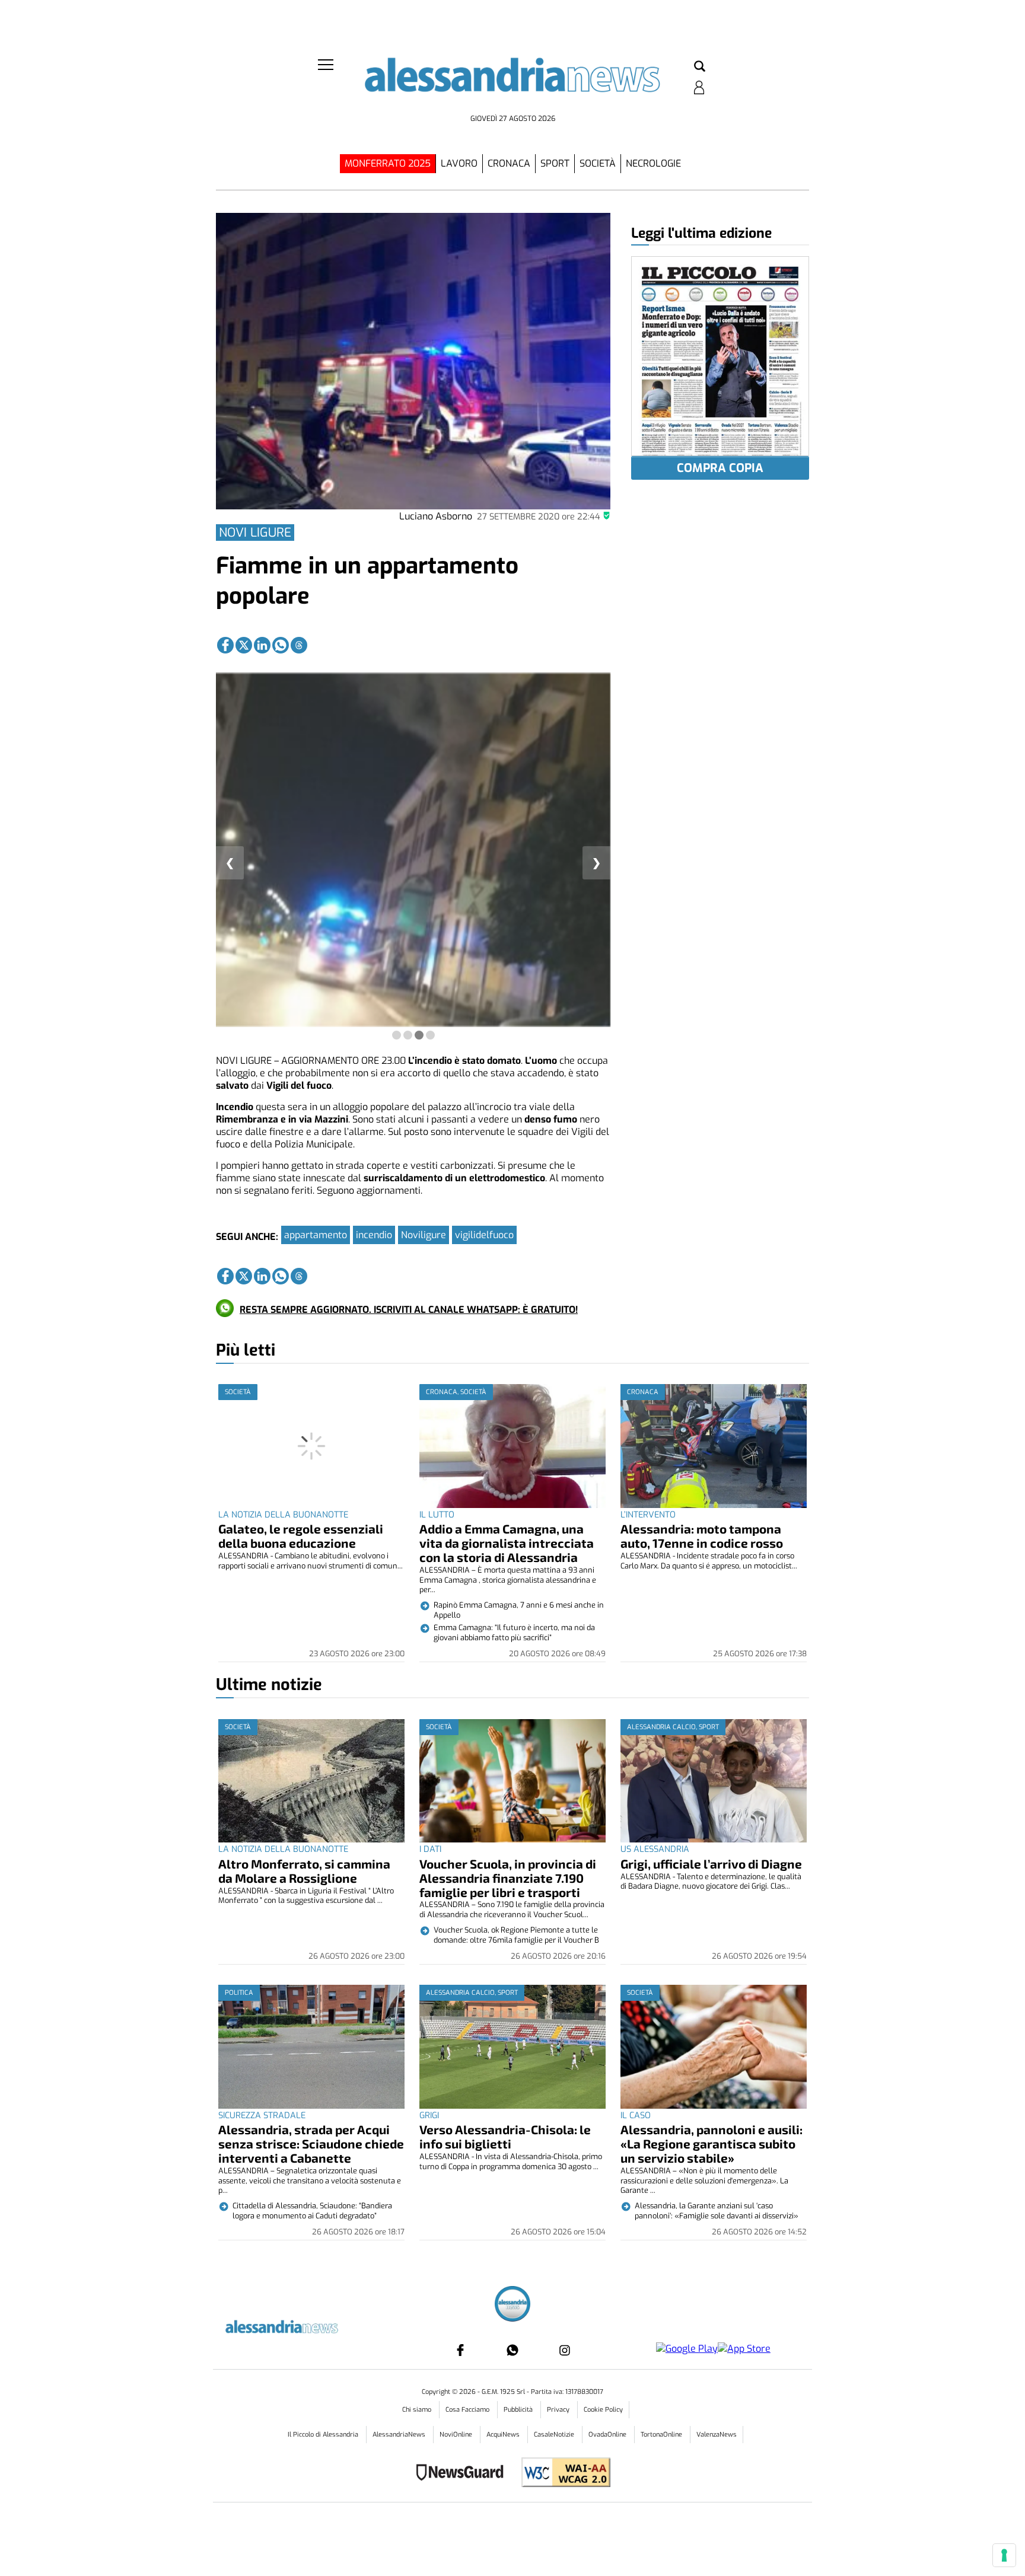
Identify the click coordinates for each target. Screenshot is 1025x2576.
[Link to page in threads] (299, 645)
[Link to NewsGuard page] (464, 2474)
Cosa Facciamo (468, 2410)
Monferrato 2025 (388, 163)
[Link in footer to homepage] (512, 2305)
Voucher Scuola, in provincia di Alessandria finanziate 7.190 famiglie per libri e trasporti (508, 1878)
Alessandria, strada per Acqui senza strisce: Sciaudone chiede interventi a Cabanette (311, 2143)
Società (598, 163)
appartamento (316, 1235)
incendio (374, 1235)
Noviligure (424, 1235)
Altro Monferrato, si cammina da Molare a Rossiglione (304, 1871)
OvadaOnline (608, 2435)
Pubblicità (519, 2410)
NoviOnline (457, 2435)
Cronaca (509, 163)
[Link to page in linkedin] (262, 645)
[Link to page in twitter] (244, 645)
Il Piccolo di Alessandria (324, 2435)
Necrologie (653, 163)
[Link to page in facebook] (225, 645)
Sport (555, 163)
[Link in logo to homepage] (512, 83)
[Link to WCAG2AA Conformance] (561, 2474)
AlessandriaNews (400, 2435)
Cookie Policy (603, 2410)
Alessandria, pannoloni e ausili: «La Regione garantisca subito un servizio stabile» (712, 2143)
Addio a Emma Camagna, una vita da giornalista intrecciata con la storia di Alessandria (507, 1543)
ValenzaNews (717, 2435)
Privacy (559, 2410)
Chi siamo (418, 2410)
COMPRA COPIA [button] (720, 468)
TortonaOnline (662, 2435)
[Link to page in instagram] (565, 2350)
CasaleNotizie (555, 2435)
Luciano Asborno (436, 516)
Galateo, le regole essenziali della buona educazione (301, 1536)
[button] (700, 67)
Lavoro (459, 163)
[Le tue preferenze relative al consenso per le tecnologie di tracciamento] (1004, 2555)
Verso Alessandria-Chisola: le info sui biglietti (505, 2136)
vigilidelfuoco (484, 1235)
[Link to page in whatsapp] (281, 645)
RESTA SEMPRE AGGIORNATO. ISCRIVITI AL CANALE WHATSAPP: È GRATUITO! (409, 1310)
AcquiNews (504, 2435)
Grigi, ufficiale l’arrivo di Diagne (711, 1864)
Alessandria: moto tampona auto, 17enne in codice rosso (702, 1536)
